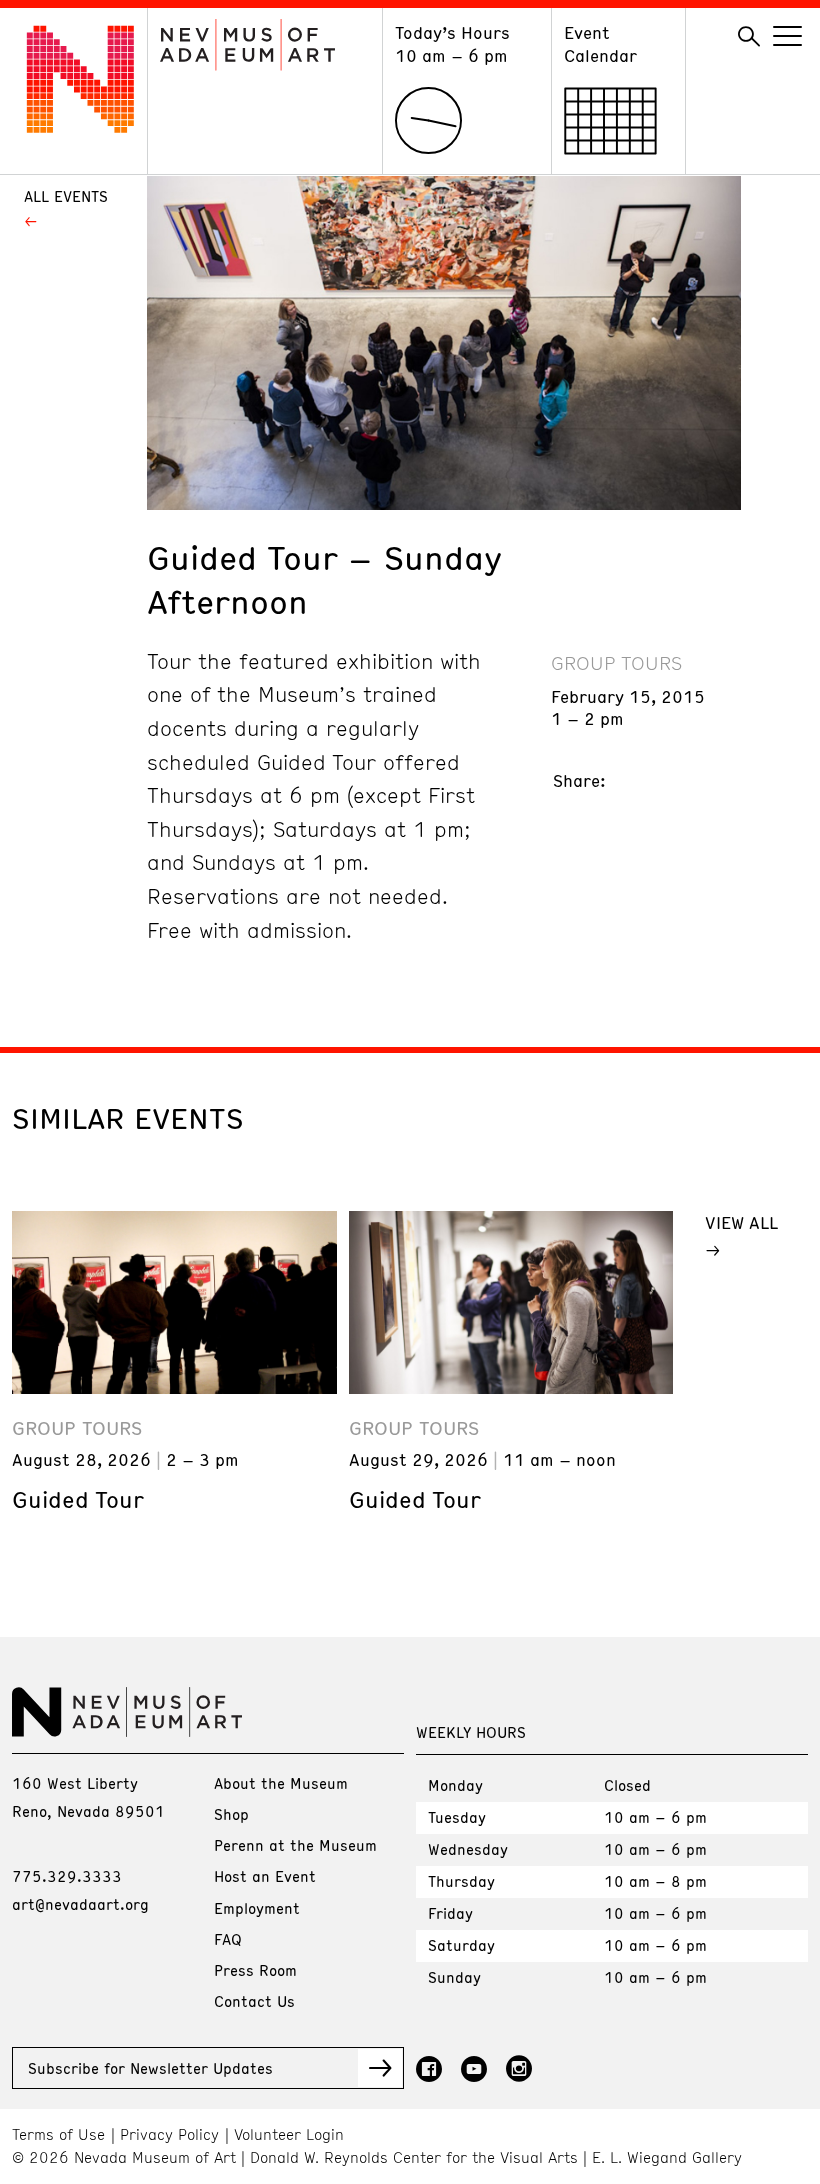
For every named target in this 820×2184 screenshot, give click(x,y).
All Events (66, 196)
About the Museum (281, 1783)
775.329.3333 (67, 1876)
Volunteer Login (289, 2134)
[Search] (749, 37)
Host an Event (265, 1876)
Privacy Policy (169, 2134)
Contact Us (254, 2001)
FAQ (228, 1939)
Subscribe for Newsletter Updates (150, 2068)
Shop (231, 1814)
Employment (257, 1908)
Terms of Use (58, 2134)
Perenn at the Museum (295, 1845)
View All (741, 1222)
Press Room (255, 1970)
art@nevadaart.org (80, 1904)
